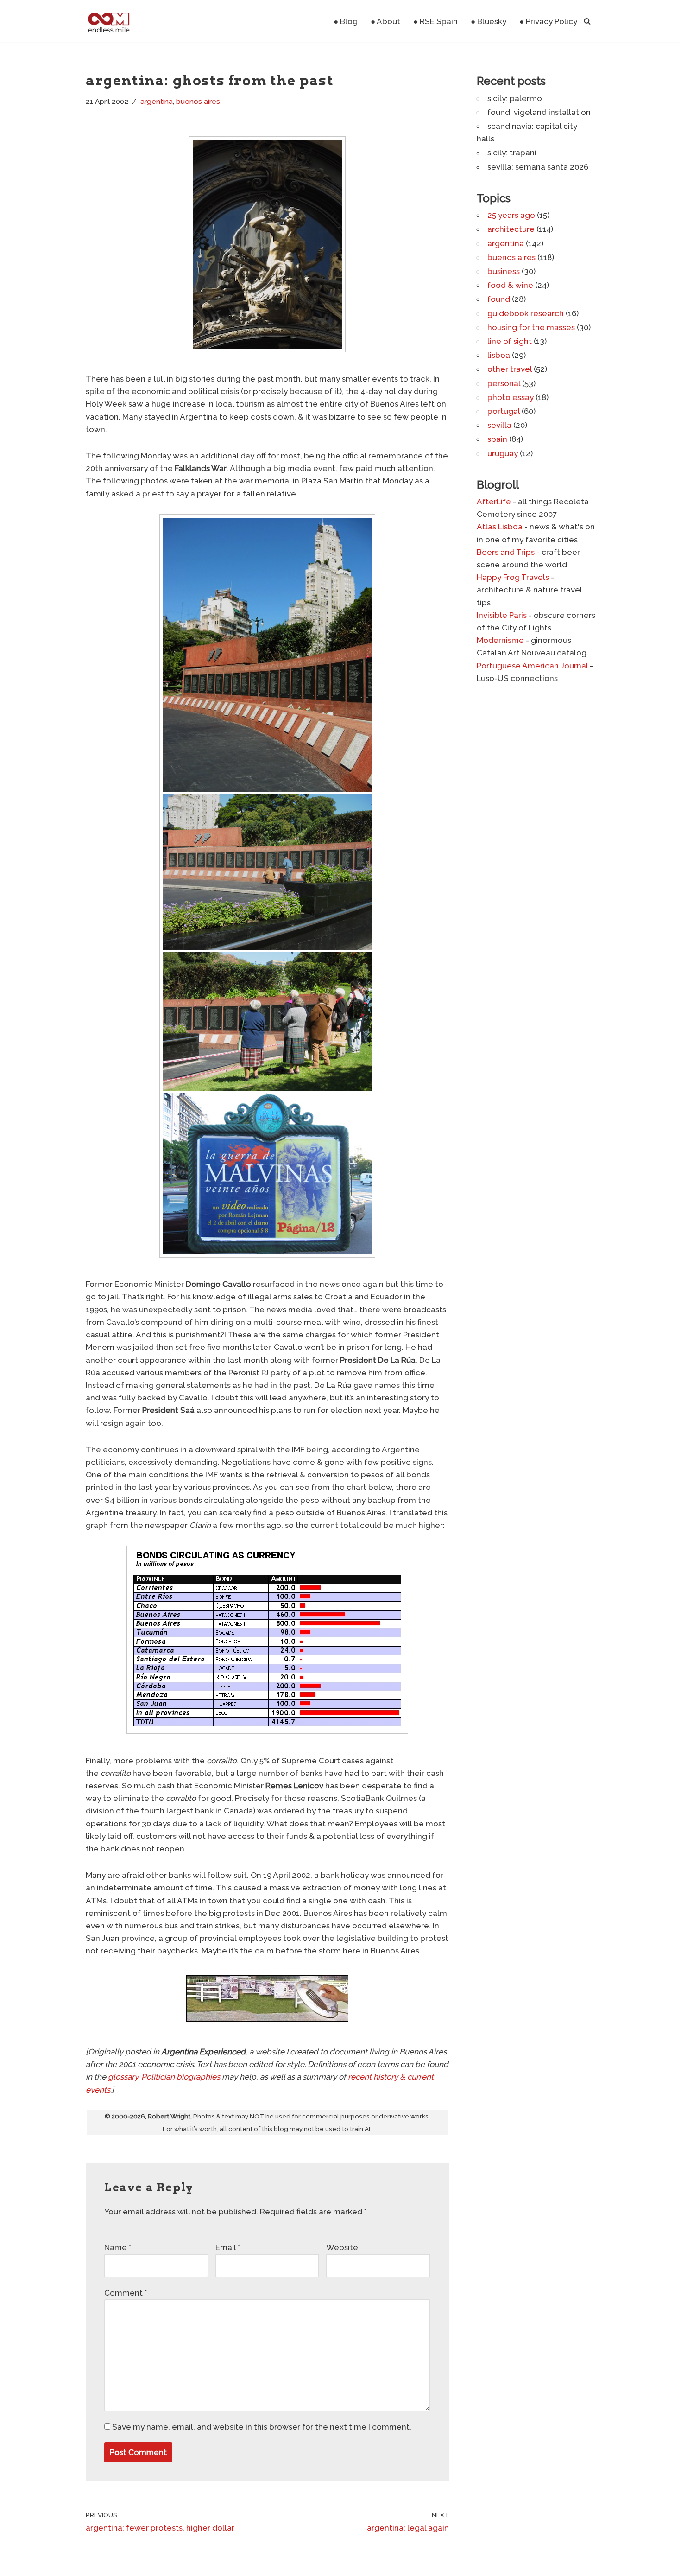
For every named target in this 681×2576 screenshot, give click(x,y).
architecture (511, 229)
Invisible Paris (502, 615)
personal (504, 383)
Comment (126, 2293)
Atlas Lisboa (500, 527)
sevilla (499, 425)
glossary (123, 2077)
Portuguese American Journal (532, 666)
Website (342, 2247)
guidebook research (526, 313)
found (499, 299)
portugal (504, 411)
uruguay (503, 453)
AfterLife (494, 502)
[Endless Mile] (108, 21)
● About (385, 21)
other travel (510, 369)
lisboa (499, 355)
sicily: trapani (512, 153)
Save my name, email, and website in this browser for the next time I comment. (262, 2427)
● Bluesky (489, 21)
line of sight (510, 341)
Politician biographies (181, 2077)
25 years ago (511, 215)
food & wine (510, 285)
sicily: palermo (515, 98)
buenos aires (198, 102)
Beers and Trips (506, 552)
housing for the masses (531, 327)
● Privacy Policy (548, 21)
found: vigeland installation (539, 112)
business (504, 271)
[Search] (587, 21)
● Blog (346, 21)
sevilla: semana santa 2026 (538, 167)
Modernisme (500, 640)
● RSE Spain (435, 21)
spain (497, 439)
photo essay (511, 397)
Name (118, 2247)
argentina (157, 102)
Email (228, 2247)
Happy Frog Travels (513, 577)
